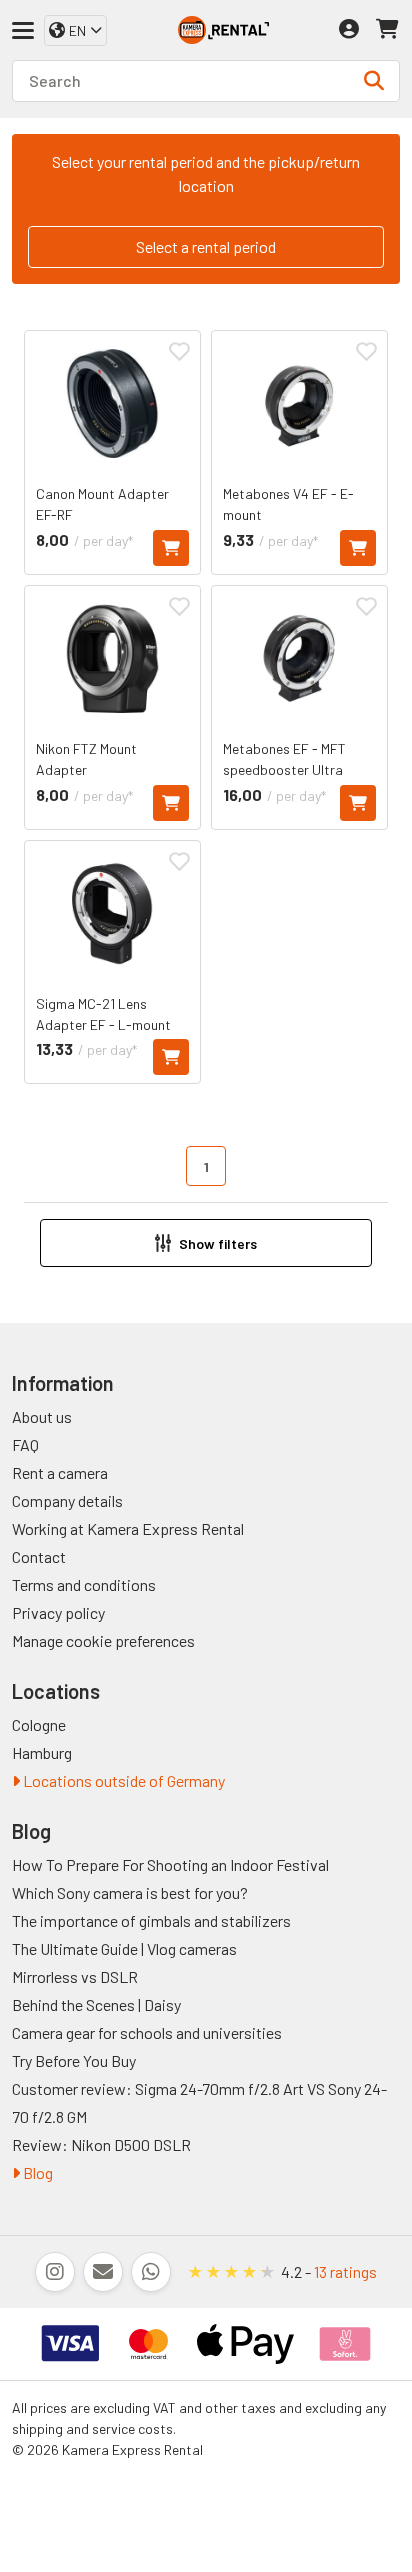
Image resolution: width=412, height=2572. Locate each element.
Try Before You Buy (74, 2060)
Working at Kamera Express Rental (128, 1528)
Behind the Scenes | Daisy (96, 2004)
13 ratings (345, 2271)
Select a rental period (206, 246)
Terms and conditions (84, 1584)
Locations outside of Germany (122, 1780)
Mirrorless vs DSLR (75, 1976)
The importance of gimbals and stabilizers (151, 1920)
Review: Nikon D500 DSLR (101, 2144)
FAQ (25, 1444)
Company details (67, 1500)
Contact (39, 1556)
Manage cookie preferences (103, 1640)
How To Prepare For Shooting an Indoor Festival (170, 1864)
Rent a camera (60, 1472)
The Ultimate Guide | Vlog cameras (124, 1948)
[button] (206, 1243)
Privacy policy (58, 1612)
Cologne (39, 1724)
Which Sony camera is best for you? (130, 1892)
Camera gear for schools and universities (147, 2032)
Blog (36, 2172)
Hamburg (42, 1752)
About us (42, 1416)
